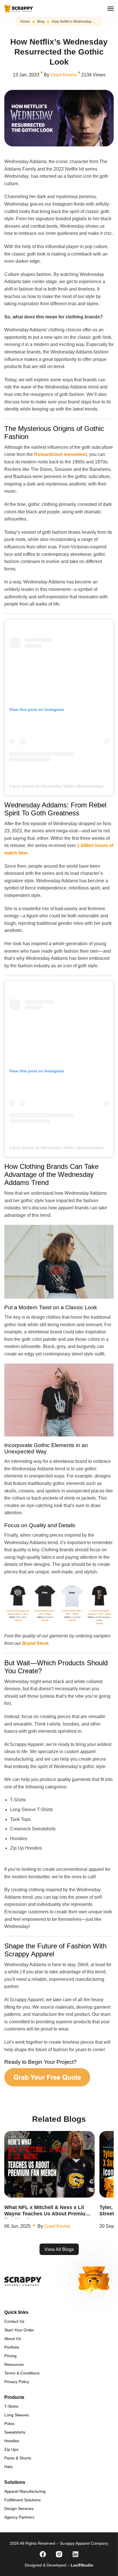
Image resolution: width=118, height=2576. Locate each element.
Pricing (10, 2356)
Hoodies (12, 2441)
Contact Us (14, 2321)
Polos (9, 2424)
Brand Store (35, 1643)
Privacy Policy (17, 2382)
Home (25, 22)
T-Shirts (11, 2406)
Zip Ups (11, 2449)
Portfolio (12, 2347)
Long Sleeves (17, 2415)
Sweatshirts (15, 2432)
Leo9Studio (82, 2565)
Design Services (19, 2509)
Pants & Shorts (18, 2458)
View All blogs (59, 2249)
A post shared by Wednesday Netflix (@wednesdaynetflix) (61, 786)
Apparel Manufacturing (25, 2491)
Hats (8, 2467)
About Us (13, 2339)
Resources (14, 2364)
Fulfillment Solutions (22, 2500)
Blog (41, 22)
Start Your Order (19, 2330)
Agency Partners (19, 2517)
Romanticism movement (60, 454)
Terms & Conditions (22, 2373)
